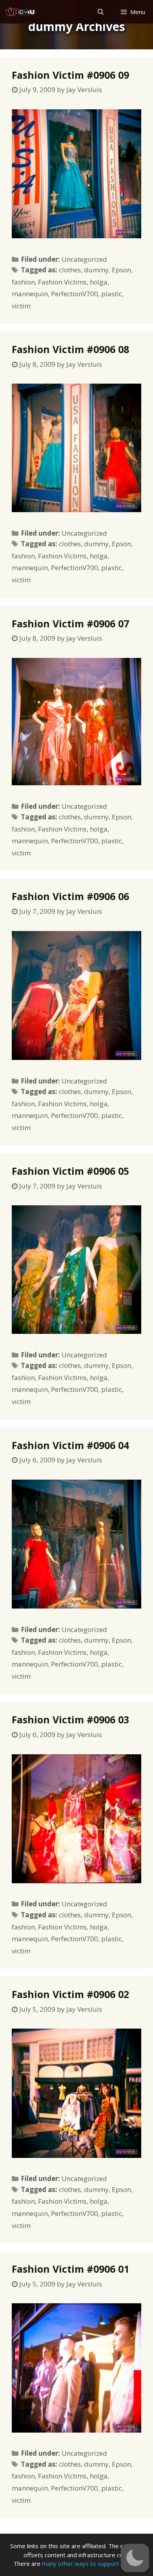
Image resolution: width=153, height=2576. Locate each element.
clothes (70, 270)
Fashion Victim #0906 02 (70, 1994)
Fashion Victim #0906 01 (70, 2269)
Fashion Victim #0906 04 (70, 1445)
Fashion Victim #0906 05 (70, 1171)
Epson (121, 270)
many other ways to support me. (86, 2563)
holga (99, 282)
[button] (135, 2558)
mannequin (30, 294)
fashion (23, 282)
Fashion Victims (62, 282)
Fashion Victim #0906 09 (70, 75)
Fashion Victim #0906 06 (70, 896)
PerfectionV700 (75, 294)
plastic (112, 294)
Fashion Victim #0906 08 (70, 349)
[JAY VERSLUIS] (21, 12)
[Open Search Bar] (100, 12)
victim (21, 306)
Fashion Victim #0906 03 (70, 1719)
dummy (96, 270)
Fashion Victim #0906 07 (70, 623)
